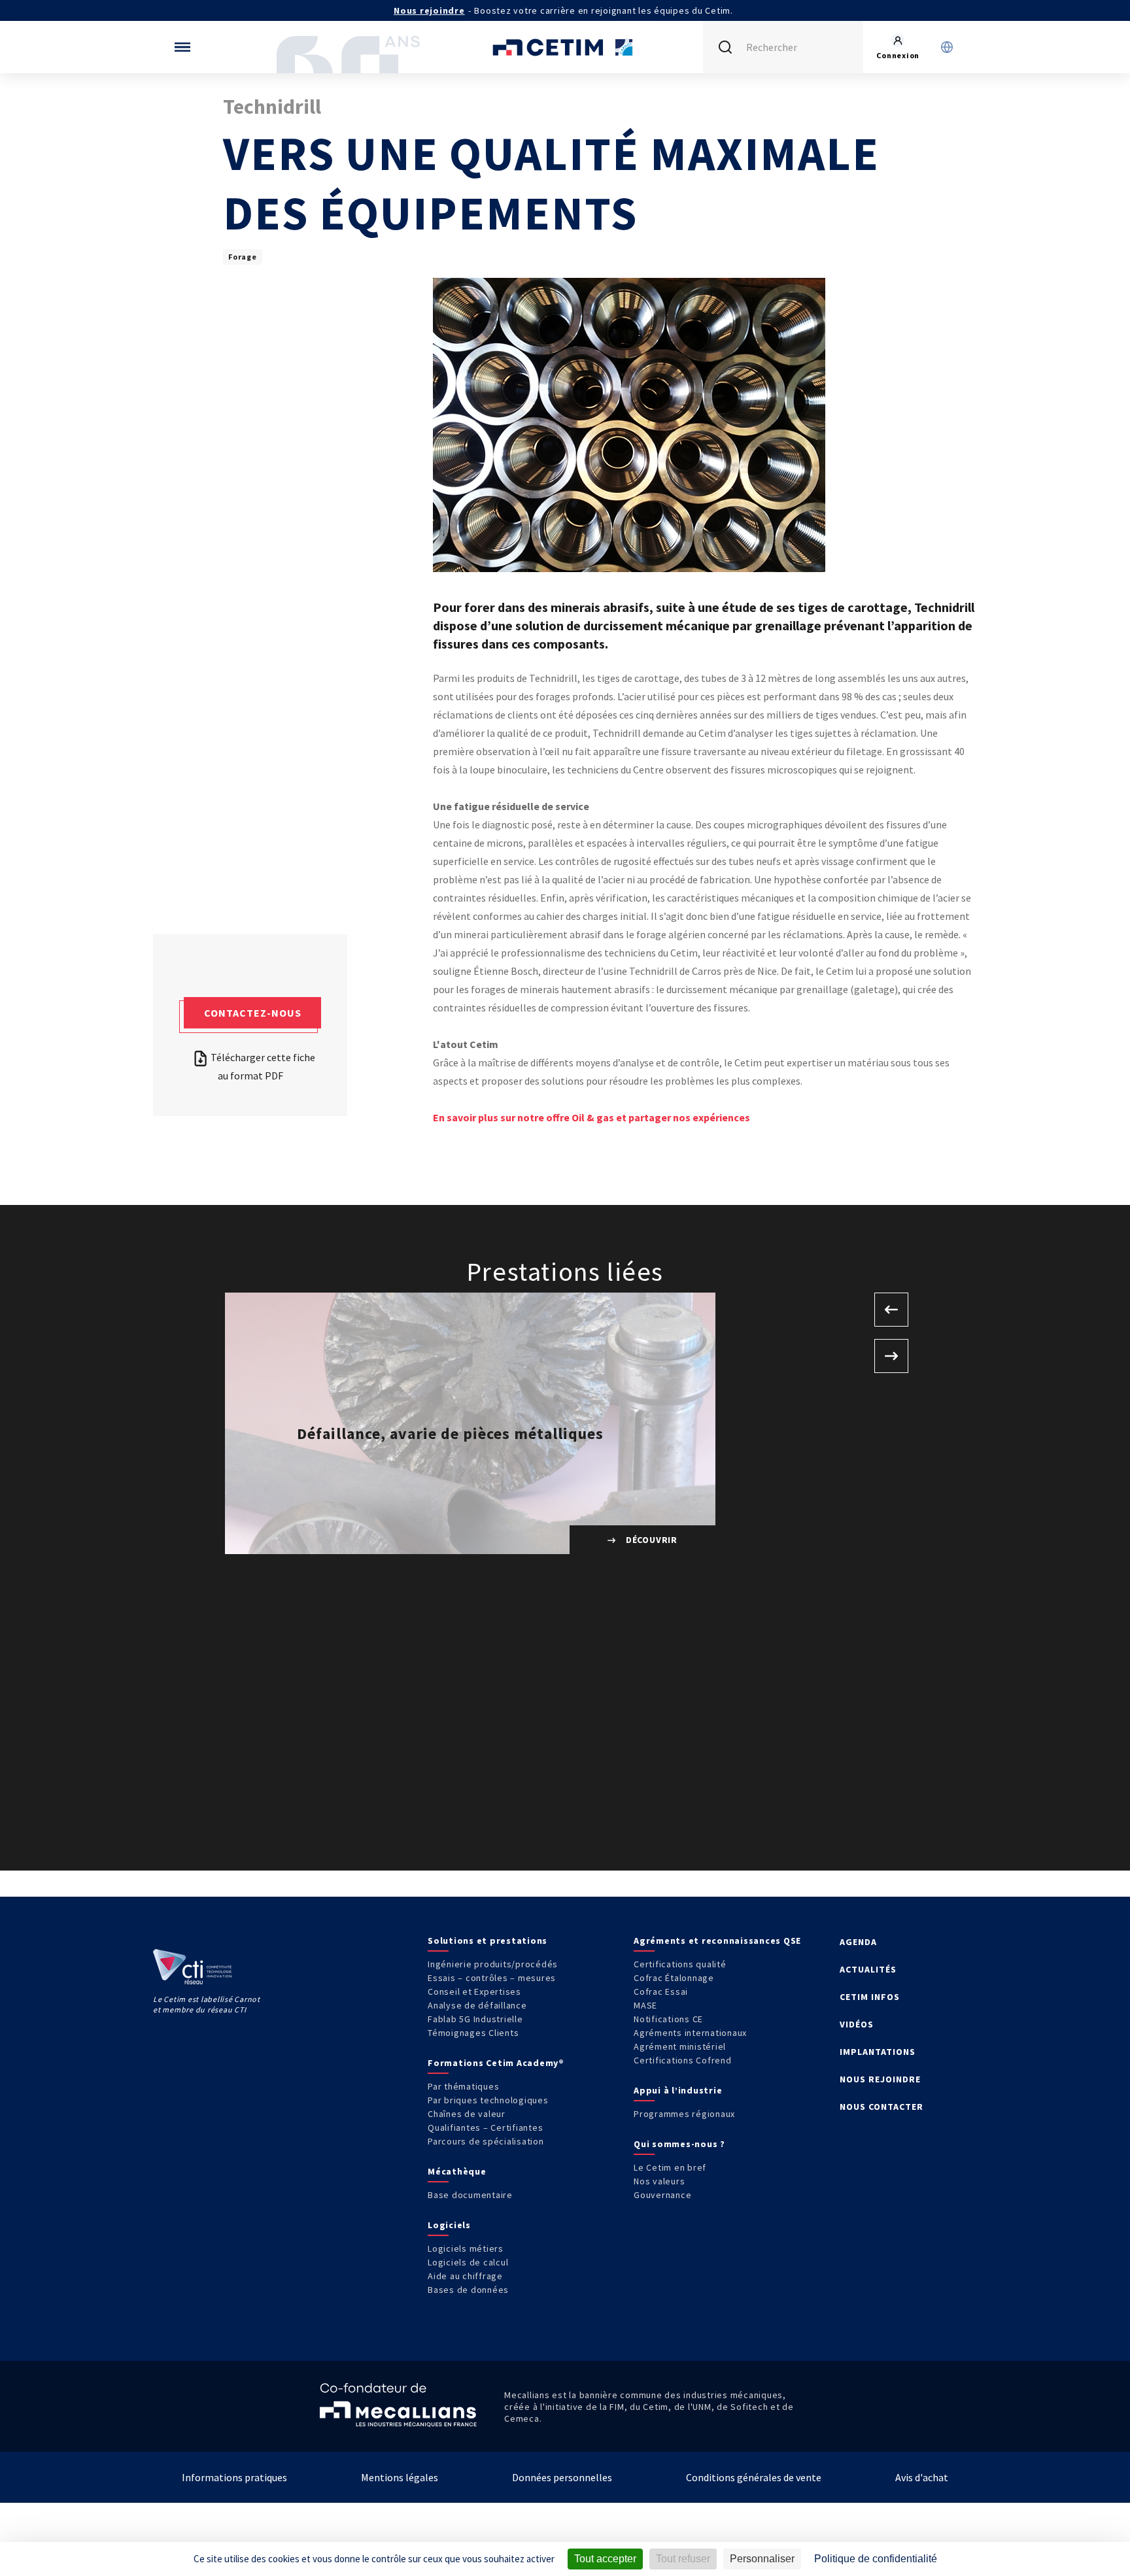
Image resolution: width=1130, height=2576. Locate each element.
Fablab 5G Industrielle (475, 2019)
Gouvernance (662, 2195)
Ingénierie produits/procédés (493, 1964)
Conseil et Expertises (474, 1991)
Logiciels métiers (466, 2248)
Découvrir (650, 1540)
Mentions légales (400, 2477)
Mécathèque (457, 2171)
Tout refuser (683, 2559)
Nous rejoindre (429, 10)
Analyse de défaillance (477, 2005)
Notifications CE (668, 2019)
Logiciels (449, 2225)
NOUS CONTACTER (882, 2107)
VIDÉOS (857, 2024)
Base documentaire (470, 2195)
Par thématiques (463, 2086)
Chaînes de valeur (467, 2114)
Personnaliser (762, 2559)
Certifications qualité (680, 1964)
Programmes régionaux (684, 2114)
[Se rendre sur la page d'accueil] (565, 47)
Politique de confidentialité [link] (876, 2559)
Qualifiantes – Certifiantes (485, 2127)
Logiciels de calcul (468, 2262)
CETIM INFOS (870, 1997)
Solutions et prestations (488, 1940)
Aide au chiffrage (465, 2276)
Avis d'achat (922, 2477)
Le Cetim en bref (670, 2167)
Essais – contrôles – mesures (492, 1978)
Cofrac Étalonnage (674, 1978)
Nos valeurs (659, 2181)
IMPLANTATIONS (878, 2052)
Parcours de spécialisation (486, 2141)
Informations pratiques (234, 2477)
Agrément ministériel (680, 2046)
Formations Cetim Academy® (496, 2063)
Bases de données (468, 2290)
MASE (645, 2005)
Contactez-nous (253, 1013)
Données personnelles (562, 2477)
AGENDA (858, 1942)
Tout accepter (605, 2559)
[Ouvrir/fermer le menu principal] (182, 47)
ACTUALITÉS (868, 1969)
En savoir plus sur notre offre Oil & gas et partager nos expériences (591, 1117)
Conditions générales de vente (754, 2477)
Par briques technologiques (488, 2100)
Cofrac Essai (661, 1991)
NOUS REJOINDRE (880, 2079)
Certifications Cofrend (683, 2060)
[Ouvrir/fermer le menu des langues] (947, 47)
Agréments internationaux (690, 2033)
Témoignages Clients (473, 2033)
